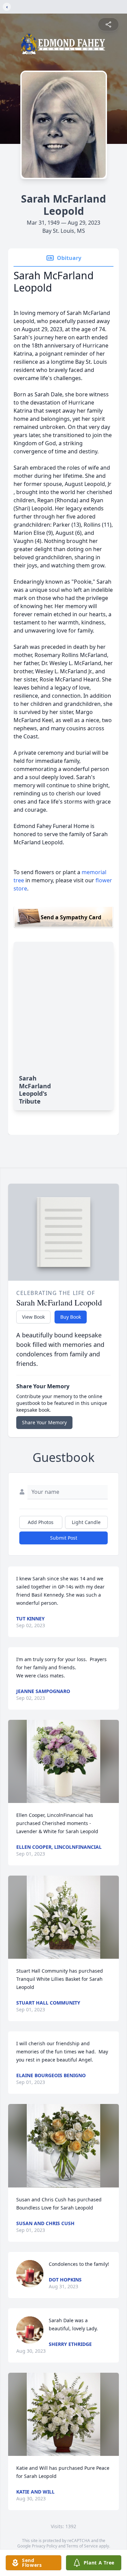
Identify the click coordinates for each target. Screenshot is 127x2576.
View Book (33, 1317)
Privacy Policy (45, 2546)
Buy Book (71, 1317)
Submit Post (64, 1538)
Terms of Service (82, 2546)
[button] (64, 1761)
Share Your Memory (44, 1422)
